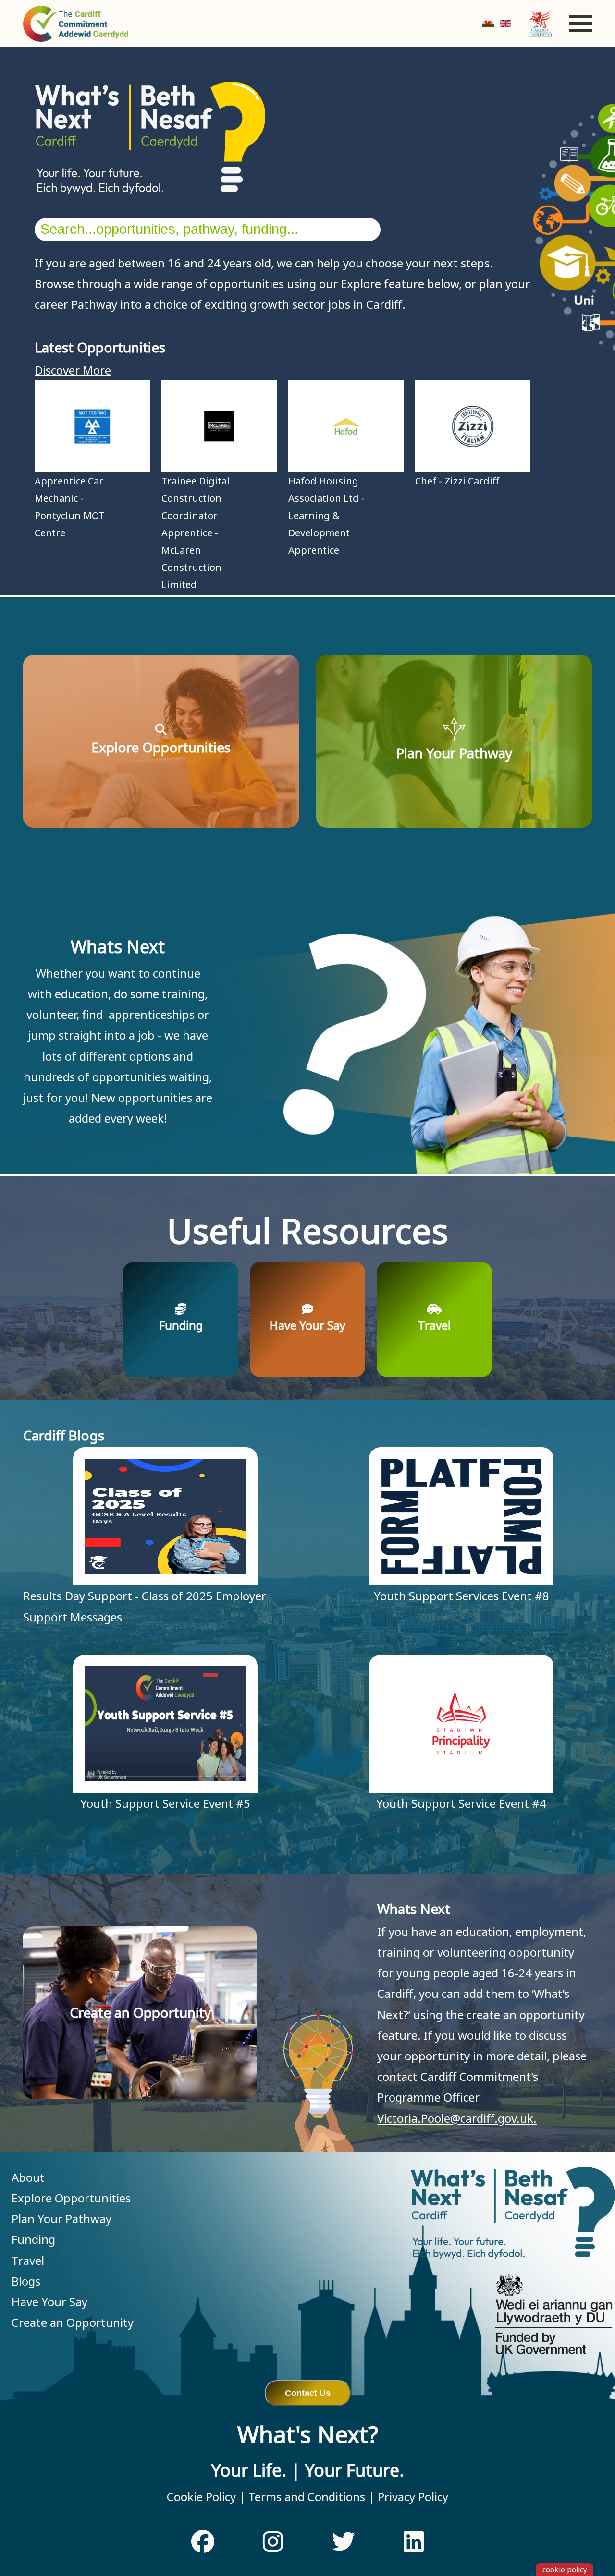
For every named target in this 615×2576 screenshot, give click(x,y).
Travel (28, 2260)
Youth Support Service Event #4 (461, 1803)
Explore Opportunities (71, 2198)
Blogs (26, 2281)
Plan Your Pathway (61, 2219)
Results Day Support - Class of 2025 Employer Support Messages (145, 1606)
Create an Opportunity (73, 2322)
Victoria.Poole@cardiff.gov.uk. (457, 2118)
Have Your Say (49, 2302)
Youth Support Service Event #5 (165, 1803)
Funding (33, 2239)
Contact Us (308, 2393)
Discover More (73, 370)
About (28, 2177)
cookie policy (565, 2569)
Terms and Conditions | (310, 2497)
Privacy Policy (412, 2497)
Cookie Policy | (206, 2497)
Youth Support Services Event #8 (461, 1596)
